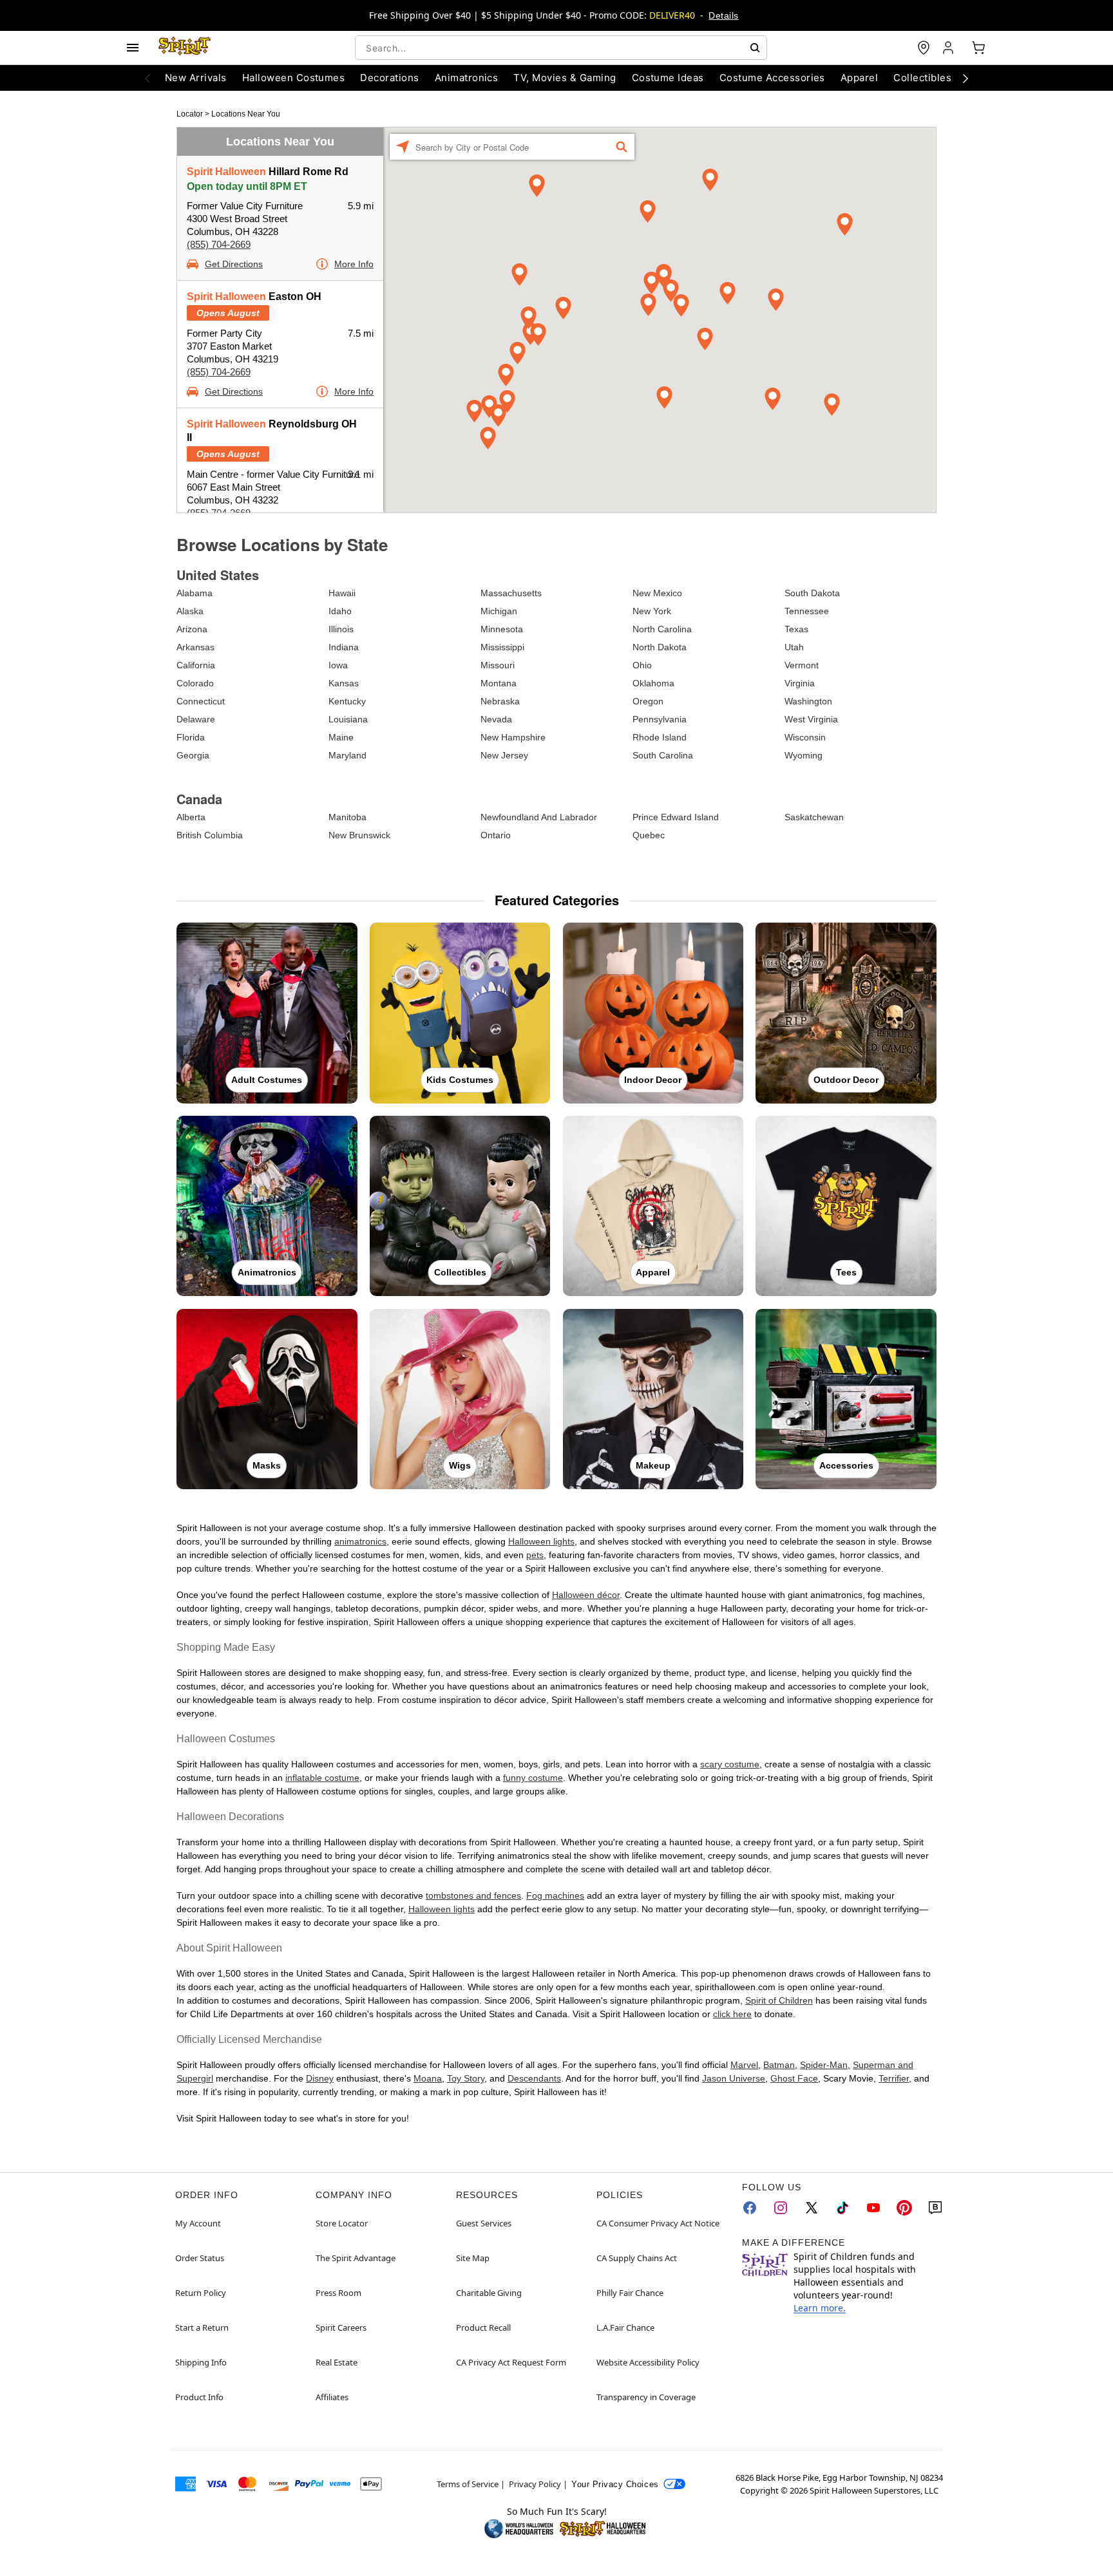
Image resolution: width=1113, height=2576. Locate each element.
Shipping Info (201, 2362)
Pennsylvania (660, 719)
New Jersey (504, 755)
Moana (428, 2078)
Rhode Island (660, 737)
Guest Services (484, 2223)
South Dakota (812, 593)
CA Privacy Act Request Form (511, 2362)
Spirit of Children (779, 2000)
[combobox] (561, 48)
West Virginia (811, 719)
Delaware (196, 719)
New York (652, 611)
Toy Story (466, 2078)
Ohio (642, 665)
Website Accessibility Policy (648, 2362)
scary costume (730, 1764)
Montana (499, 683)
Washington (808, 701)
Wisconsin (805, 737)
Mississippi (502, 647)
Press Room (338, 2293)
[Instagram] (781, 2208)
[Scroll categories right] (966, 78)
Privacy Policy (535, 2484)
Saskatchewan (814, 817)
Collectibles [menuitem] (922, 78)
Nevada (496, 719)
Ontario (496, 835)
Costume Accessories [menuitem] (772, 78)
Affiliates (332, 2397)
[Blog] (935, 2208)
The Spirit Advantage (356, 2258)
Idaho (340, 611)
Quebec (649, 835)
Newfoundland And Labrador (539, 817)
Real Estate (337, 2362)
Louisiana (348, 719)
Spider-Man (824, 2065)
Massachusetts (511, 593)
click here (732, 2014)
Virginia (800, 683)
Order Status (200, 2258)
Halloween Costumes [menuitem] (294, 78)
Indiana (344, 647)
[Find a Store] (924, 48)
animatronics (360, 1541)
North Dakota (660, 647)
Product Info (199, 2397)
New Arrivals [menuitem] (196, 78)
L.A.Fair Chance (625, 2327)
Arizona (192, 629)
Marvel (744, 2065)
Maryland (347, 755)
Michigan (499, 611)
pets (535, 1555)
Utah (794, 647)
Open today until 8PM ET (247, 186)
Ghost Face (794, 2078)
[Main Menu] (133, 48)
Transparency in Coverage (646, 2397)
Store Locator (342, 2223)
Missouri (498, 665)
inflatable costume (322, 1778)
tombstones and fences (473, 1895)
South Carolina (663, 755)
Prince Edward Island (676, 817)
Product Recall (483, 2327)
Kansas (344, 683)
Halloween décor (586, 1595)
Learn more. (820, 2308)
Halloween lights (541, 1541)
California (196, 665)
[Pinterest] (904, 2208)
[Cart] (978, 48)
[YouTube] (873, 2208)
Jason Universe (734, 2078)
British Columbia (210, 835)
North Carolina (662, 629)
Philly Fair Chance (630, 2293)
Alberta (191, 817)
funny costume (533, 1778)
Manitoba (347, 817)
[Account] (949, 48)
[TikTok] (842, 2208)
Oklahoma (653, 683)
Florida (191, 737)
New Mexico (657, 593)
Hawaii (342, 593)
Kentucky (347, 701)
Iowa (338, 665)
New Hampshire (513, 737)
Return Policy (201, 2293)
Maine (341, 737)
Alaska (190, 611)
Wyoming (804, 755)
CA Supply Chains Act (637, 2258)
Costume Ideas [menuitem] (668, 78)
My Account (198, 2223)
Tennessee (807, 611)
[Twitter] (812, 2208)
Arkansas (195, 647)
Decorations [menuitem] (389, 78)
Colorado (195, 683)
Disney (320, 2078)
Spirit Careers (341, 2327)
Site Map (473, 2258)
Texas (796, 629)
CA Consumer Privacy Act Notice (658, 2223)
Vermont (802, 665)
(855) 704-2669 (219, 244)
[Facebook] (750, 2208)
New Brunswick (359, 835)
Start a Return (202, 2327)
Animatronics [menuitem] (467, 78)
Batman (779, 2065)
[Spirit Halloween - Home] (185, 48)
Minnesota (502, 629)
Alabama (195, 593)
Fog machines (555, 1895)
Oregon (648, 701)
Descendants (534, 2078)
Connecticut (201, 701)
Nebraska (500, 701)
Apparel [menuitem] (859, 78)
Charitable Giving (489, 2293)
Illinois (341, 629)
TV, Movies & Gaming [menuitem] (565, 78)
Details (723, 15)
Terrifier (894, 2078)
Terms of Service (468, 2484)
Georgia (193, 755)
